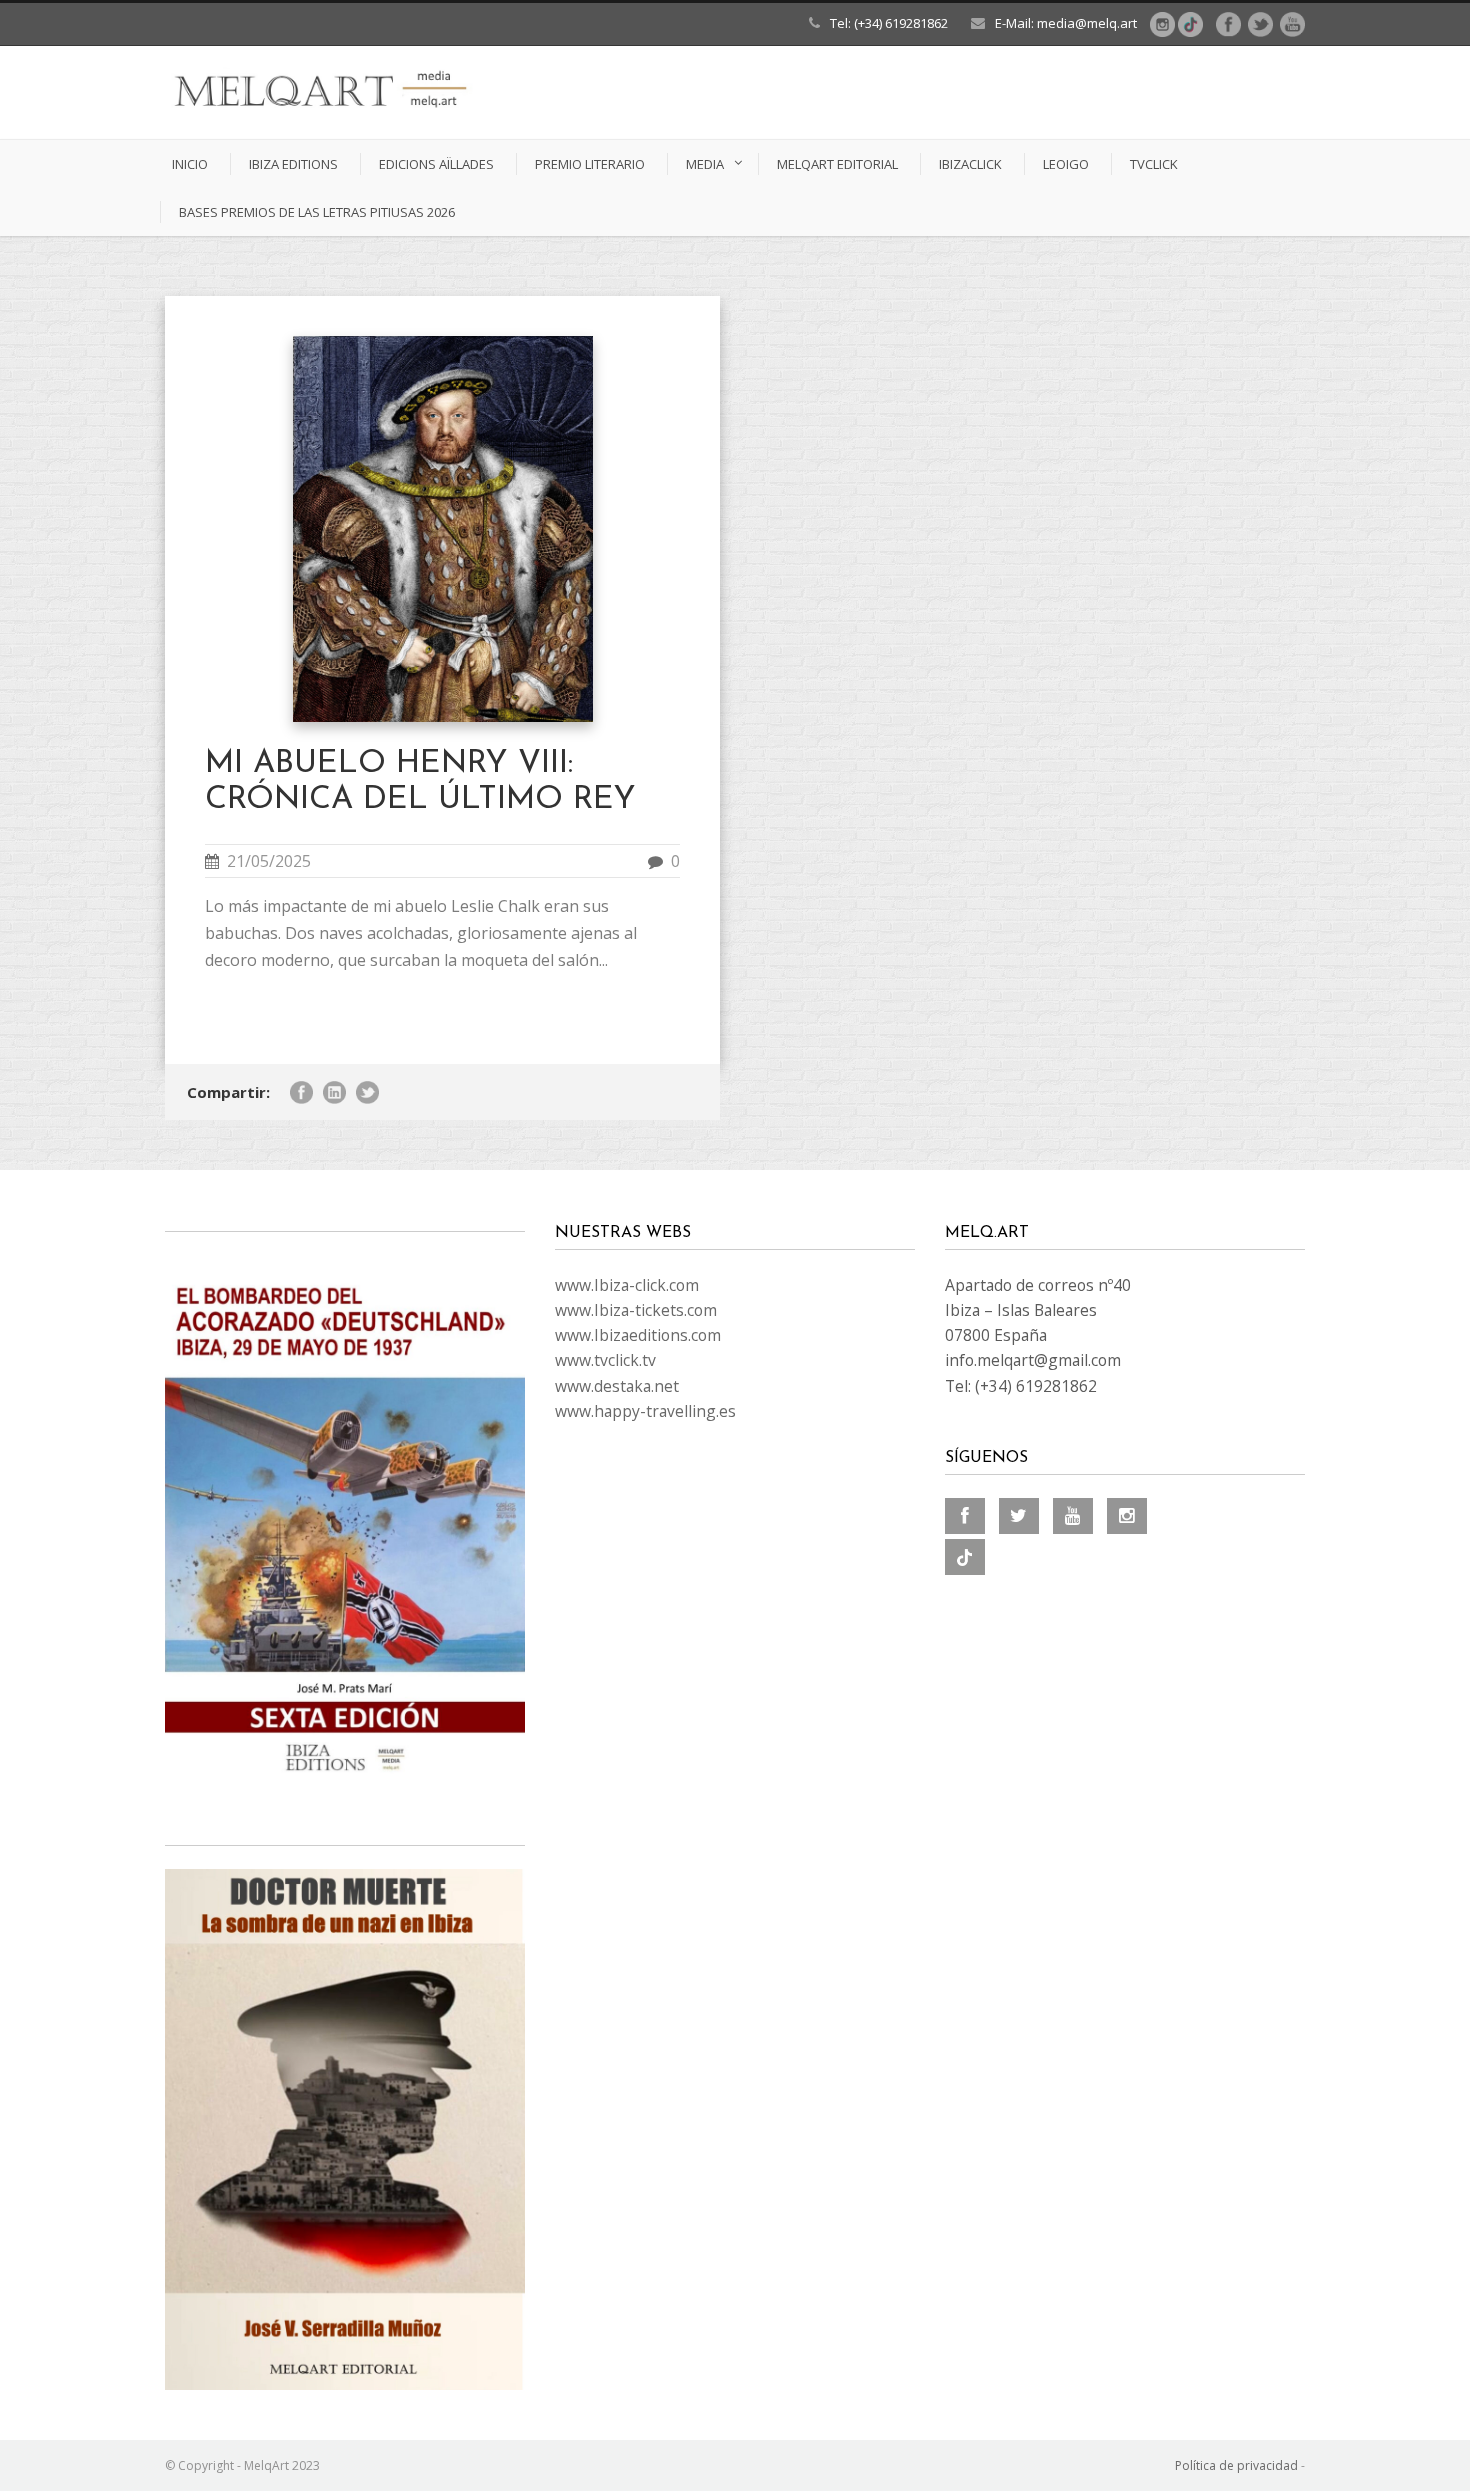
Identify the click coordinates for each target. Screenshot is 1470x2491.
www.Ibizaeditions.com (638, 1335)
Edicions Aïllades (436, 164)
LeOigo (1066, 164)
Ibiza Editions (293, 164)
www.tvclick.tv (605, 1360)
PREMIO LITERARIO (590, 164)
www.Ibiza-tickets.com (636, 1310)
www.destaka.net (617, 1386)
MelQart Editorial (837, 164)
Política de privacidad (1236, 2465)
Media (705, 164)
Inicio (190, 164)
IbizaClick (970, 164)
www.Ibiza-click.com (627, 1285)
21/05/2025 (269, 861)
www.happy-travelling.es (645, 1411)
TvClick (1154, 164)
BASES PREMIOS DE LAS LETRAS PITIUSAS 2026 (317, 212)
